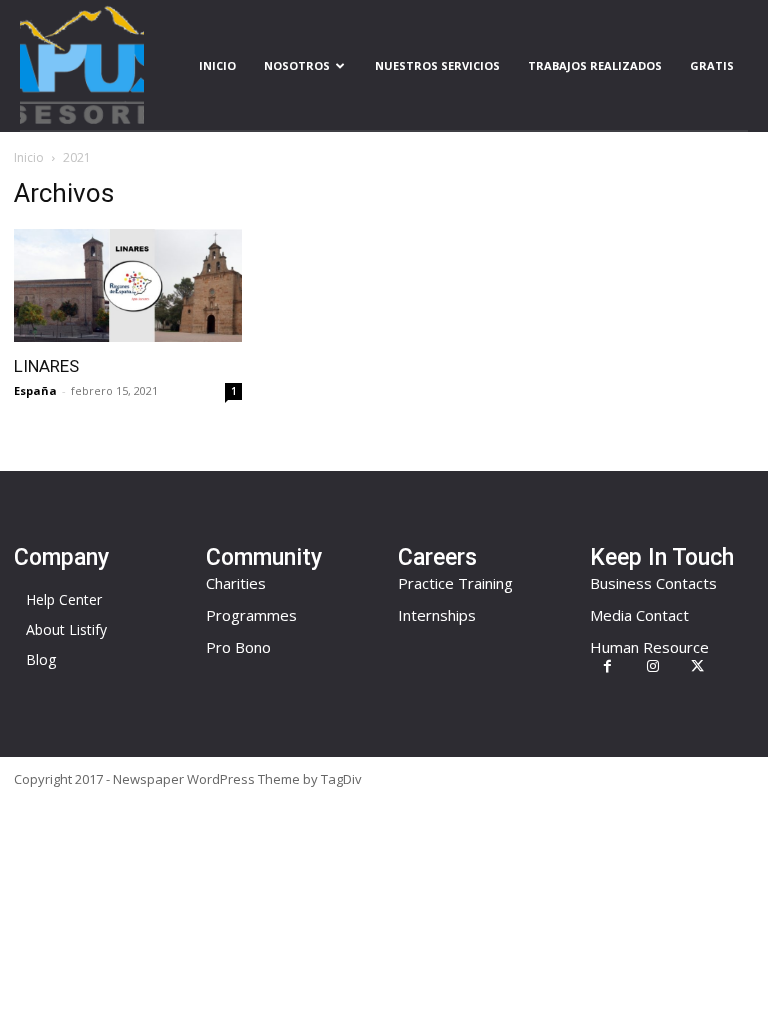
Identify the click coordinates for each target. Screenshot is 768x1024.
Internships (437, 615)
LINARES (46, 366)
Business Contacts (653, 583)
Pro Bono (238, 647)
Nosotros (297, 65)
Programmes (251, 615)
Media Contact (639, 615)
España (35, 390)
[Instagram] (652, 666)
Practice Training (455, 583)
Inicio (217, 65)
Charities (236, 583)
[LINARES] (128, 285)
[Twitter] (697, 666)
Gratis (712, 65)
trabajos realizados (595, 65)
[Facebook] (607, 666)
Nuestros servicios (437, 65)
